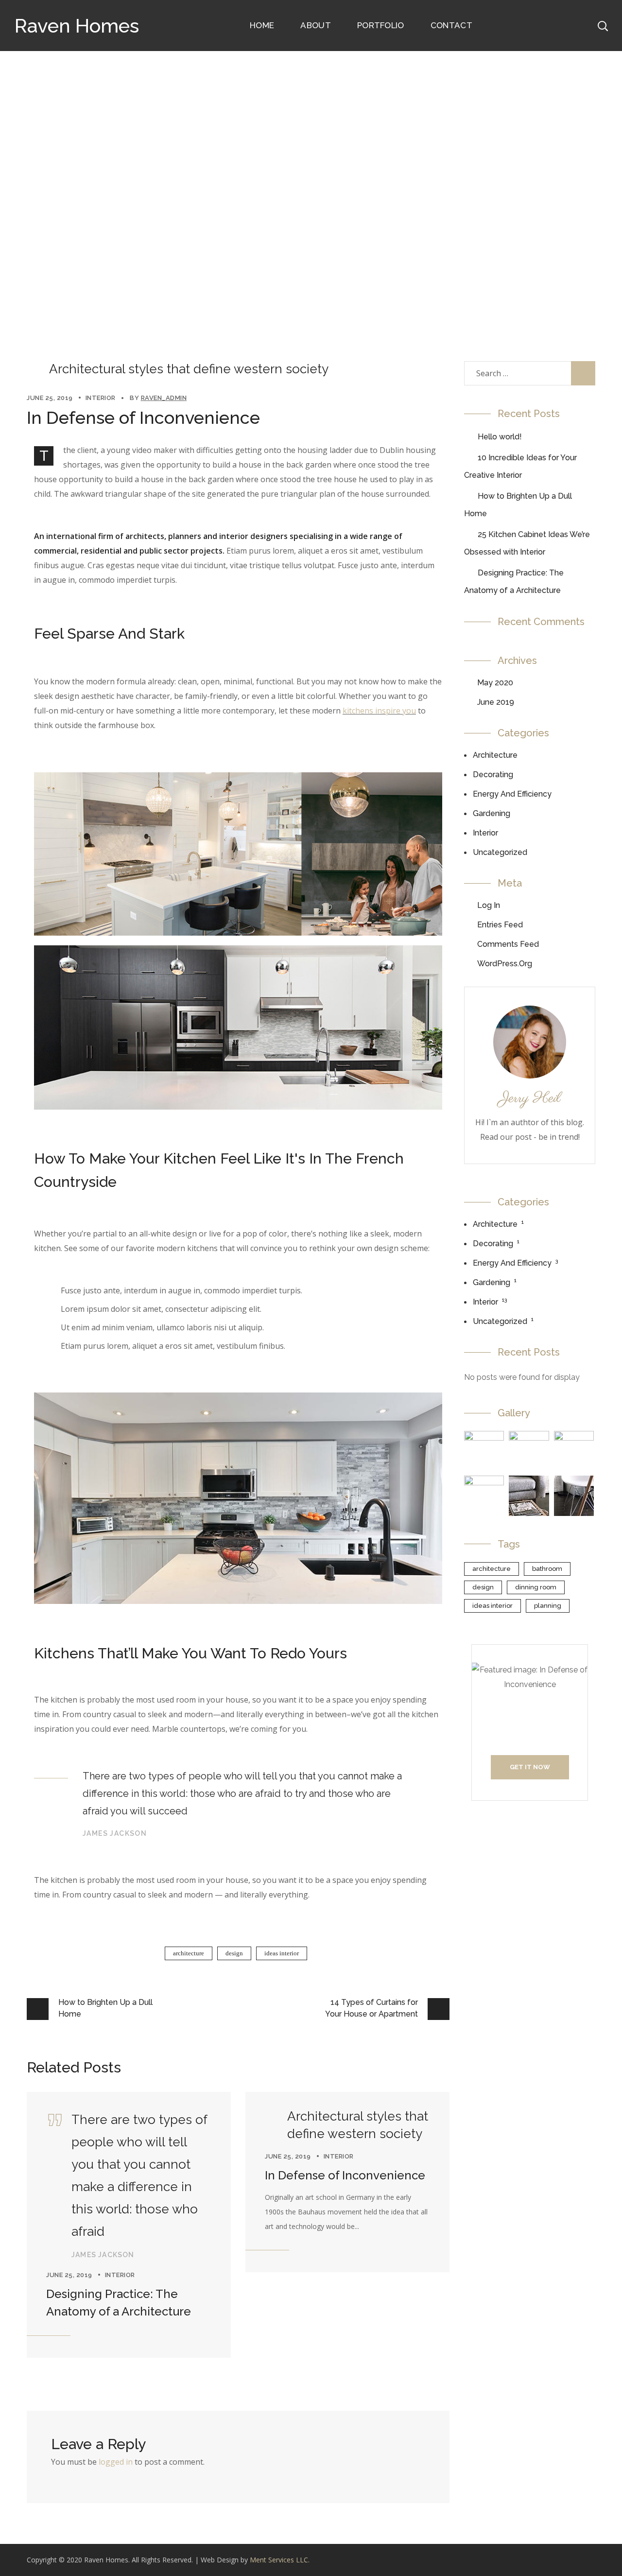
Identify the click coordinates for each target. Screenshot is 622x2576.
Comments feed (508, 944)
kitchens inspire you (379, 711)
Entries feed (500, 925)
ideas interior (282, 1953)
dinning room (536, 1587)
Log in (489, 905)
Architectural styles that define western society (189, 369)
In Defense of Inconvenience (345, 2175)
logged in (116, 2462)
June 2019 (496, 702)
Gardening (492, 813)
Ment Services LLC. (280, 2560)
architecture (189, 1953)
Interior (252, 229)
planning (548, 1606)
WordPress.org (505, 964)
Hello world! (500, 437)
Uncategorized (500, 852)
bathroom (547, 1569)
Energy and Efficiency (512, 794)
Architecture (495, 755)
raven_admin (164, 398)
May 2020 (495, 683)
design (234, 1953)
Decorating (493, 775)
